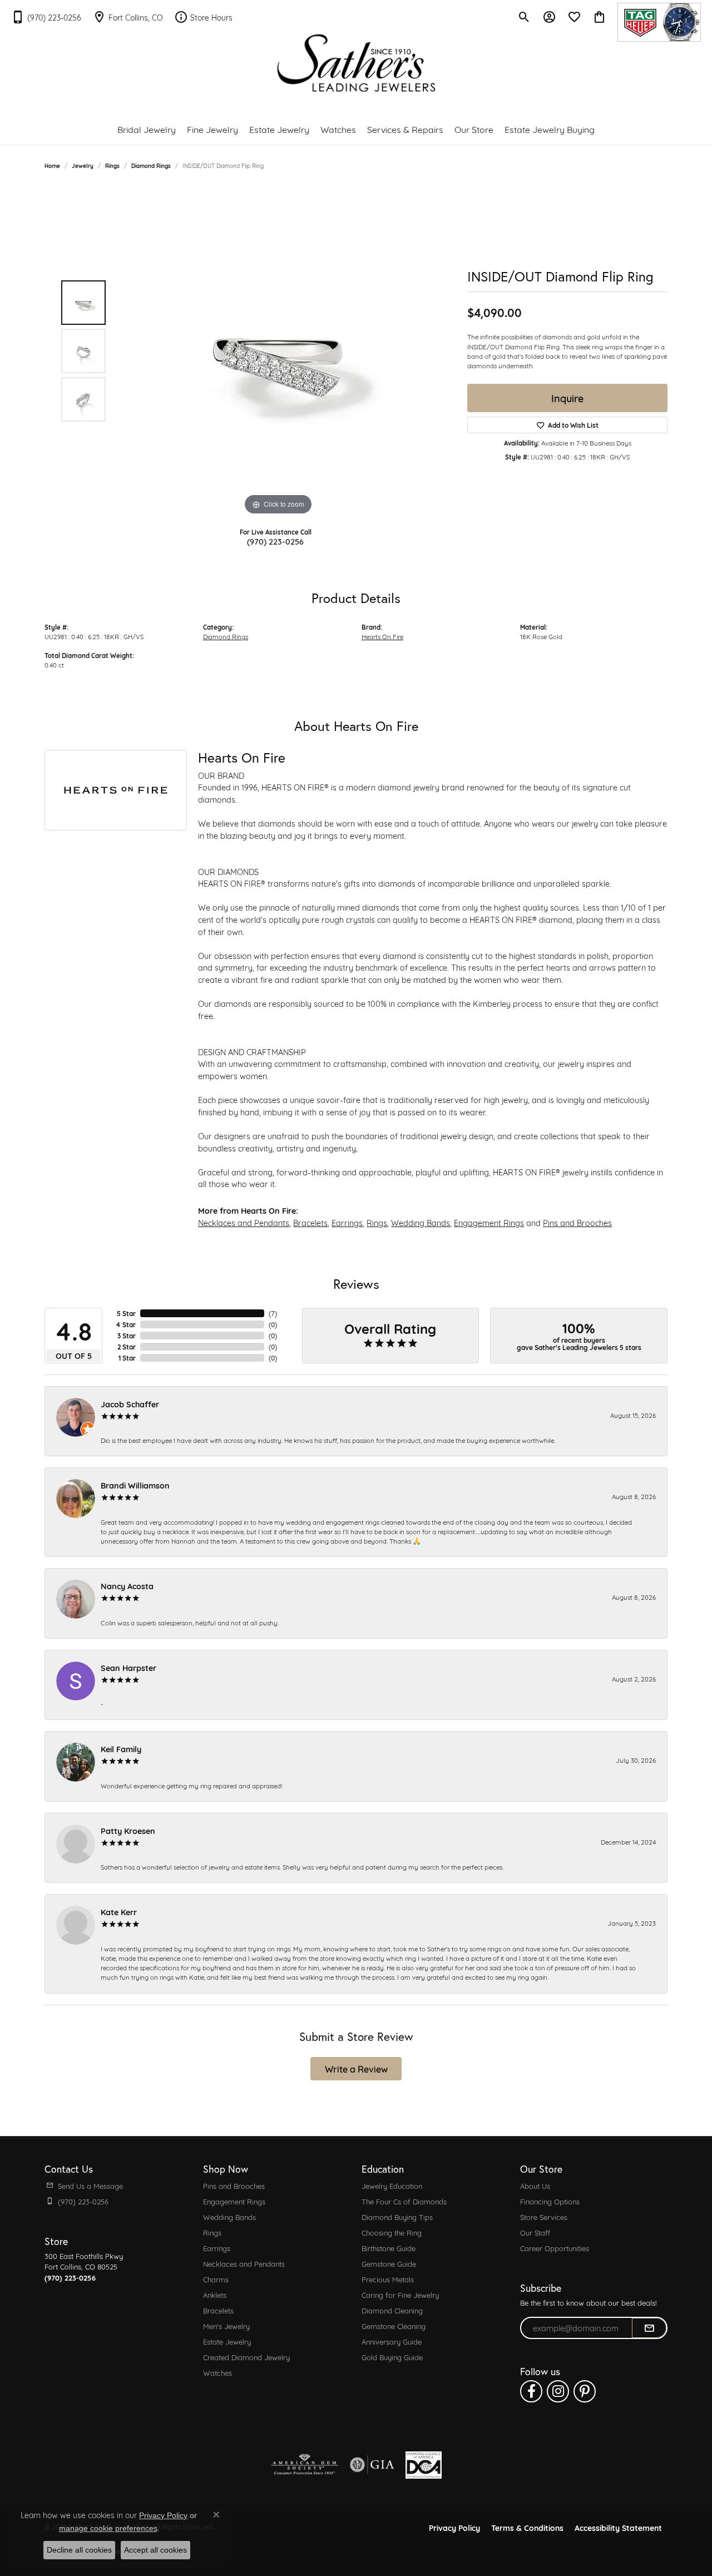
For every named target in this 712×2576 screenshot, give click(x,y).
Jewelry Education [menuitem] (392, 2186)
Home (52, 165)
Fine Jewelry (212, 129)
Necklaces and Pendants (244, 1222)
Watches (338, 129)
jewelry (83, 165)
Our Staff (535, 2232)
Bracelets (310, 1222)
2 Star (127, 1347)
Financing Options (550, 2201)
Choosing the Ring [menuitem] (392, 2232)
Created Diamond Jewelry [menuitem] (246, 2357)
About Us (535, 2186)
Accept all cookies (155, 2550)
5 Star (126, 1313)
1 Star (127, 1358)
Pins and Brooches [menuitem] (234, 2186)
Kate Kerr (119, 1912)
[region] (278, 351)
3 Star (127, 1336)
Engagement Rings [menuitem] (234, 2201)
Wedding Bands (421, 1222)
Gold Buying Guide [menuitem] (392, 2357)
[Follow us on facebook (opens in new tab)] (531, 2391)
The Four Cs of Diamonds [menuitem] (404, 2201)
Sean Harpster (128, 1667)
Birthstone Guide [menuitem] (389, 2248)
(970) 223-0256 (275, 541)
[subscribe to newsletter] (649, 2328)
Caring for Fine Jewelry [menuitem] (400, 2295)
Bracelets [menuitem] (218, 2310)
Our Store (474, 129)
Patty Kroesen (128, 1830)
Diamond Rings (151, 165)
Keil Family (121, 1749)
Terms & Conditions (527, 2527)
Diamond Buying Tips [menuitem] (397, 2217)
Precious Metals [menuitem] (388, 2279)
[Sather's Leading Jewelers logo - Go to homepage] (356, 63)
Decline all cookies (79, 2550)
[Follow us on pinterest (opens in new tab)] (585, 2391)
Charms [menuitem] (216, 2279)
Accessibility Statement (618, 2527)
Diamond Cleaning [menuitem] (392, 2310)
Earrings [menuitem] (217, 2248)
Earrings (347, 1222)
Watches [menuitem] (217, 2372)
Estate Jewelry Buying (550, 129)
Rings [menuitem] (212, 2232)
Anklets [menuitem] (215, 2295)
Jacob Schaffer (130, 1404)
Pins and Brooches (577, 1222)
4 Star (126, 1324)
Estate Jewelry (279, 129)
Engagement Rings (489, 1222)
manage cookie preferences (108, 2528)
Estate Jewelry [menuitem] (227, 2341)
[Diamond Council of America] (424, 2465)
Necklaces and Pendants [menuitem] (244, 2263)
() (273, 1313)
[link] (46, 17)
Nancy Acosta (127, 1586)
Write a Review (356, 2068)
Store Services (544, 2217)
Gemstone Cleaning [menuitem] (394, 2326)
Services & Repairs (405, 129)
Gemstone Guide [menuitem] (389, 2263)
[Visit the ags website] (305, 2465)
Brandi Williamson (135, 1485)
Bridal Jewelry (147, 129)
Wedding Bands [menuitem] (229, 2217)
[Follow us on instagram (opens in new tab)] (558, 2391)
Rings (112, 165)
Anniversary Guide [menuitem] (392, 2341)
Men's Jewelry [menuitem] (226, 2326)
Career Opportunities (555, 2248)
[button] (524, 17)
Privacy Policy (454, 2527)
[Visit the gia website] (372, 2465)
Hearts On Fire (382, 636)
